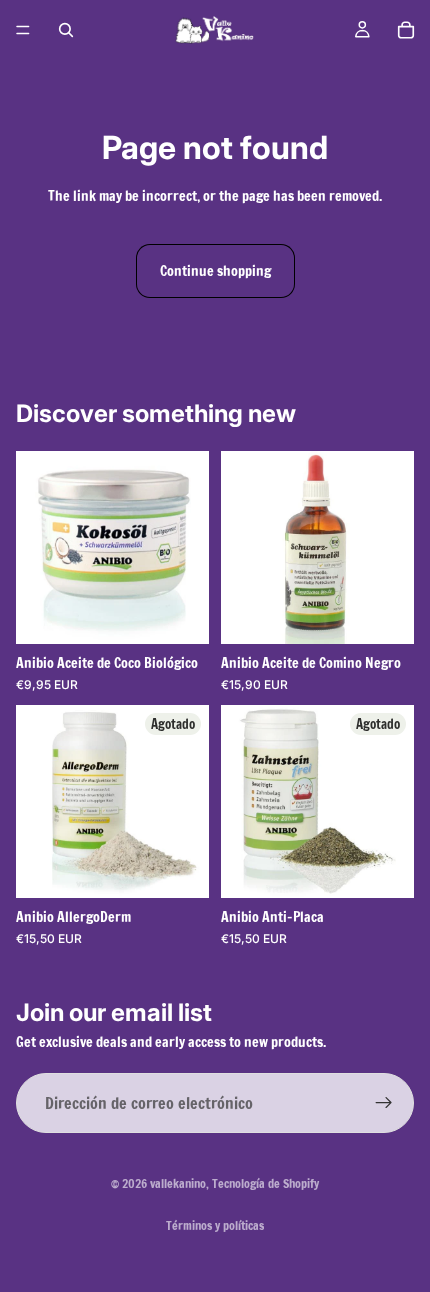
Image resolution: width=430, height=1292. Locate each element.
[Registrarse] (384, 1103)
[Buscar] (66, 30)
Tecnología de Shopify (265, 1183)
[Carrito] (406, 30)
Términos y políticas (215, 1225)
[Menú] (23, 30)
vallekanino (178, 1183)
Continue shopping (215, 271)
